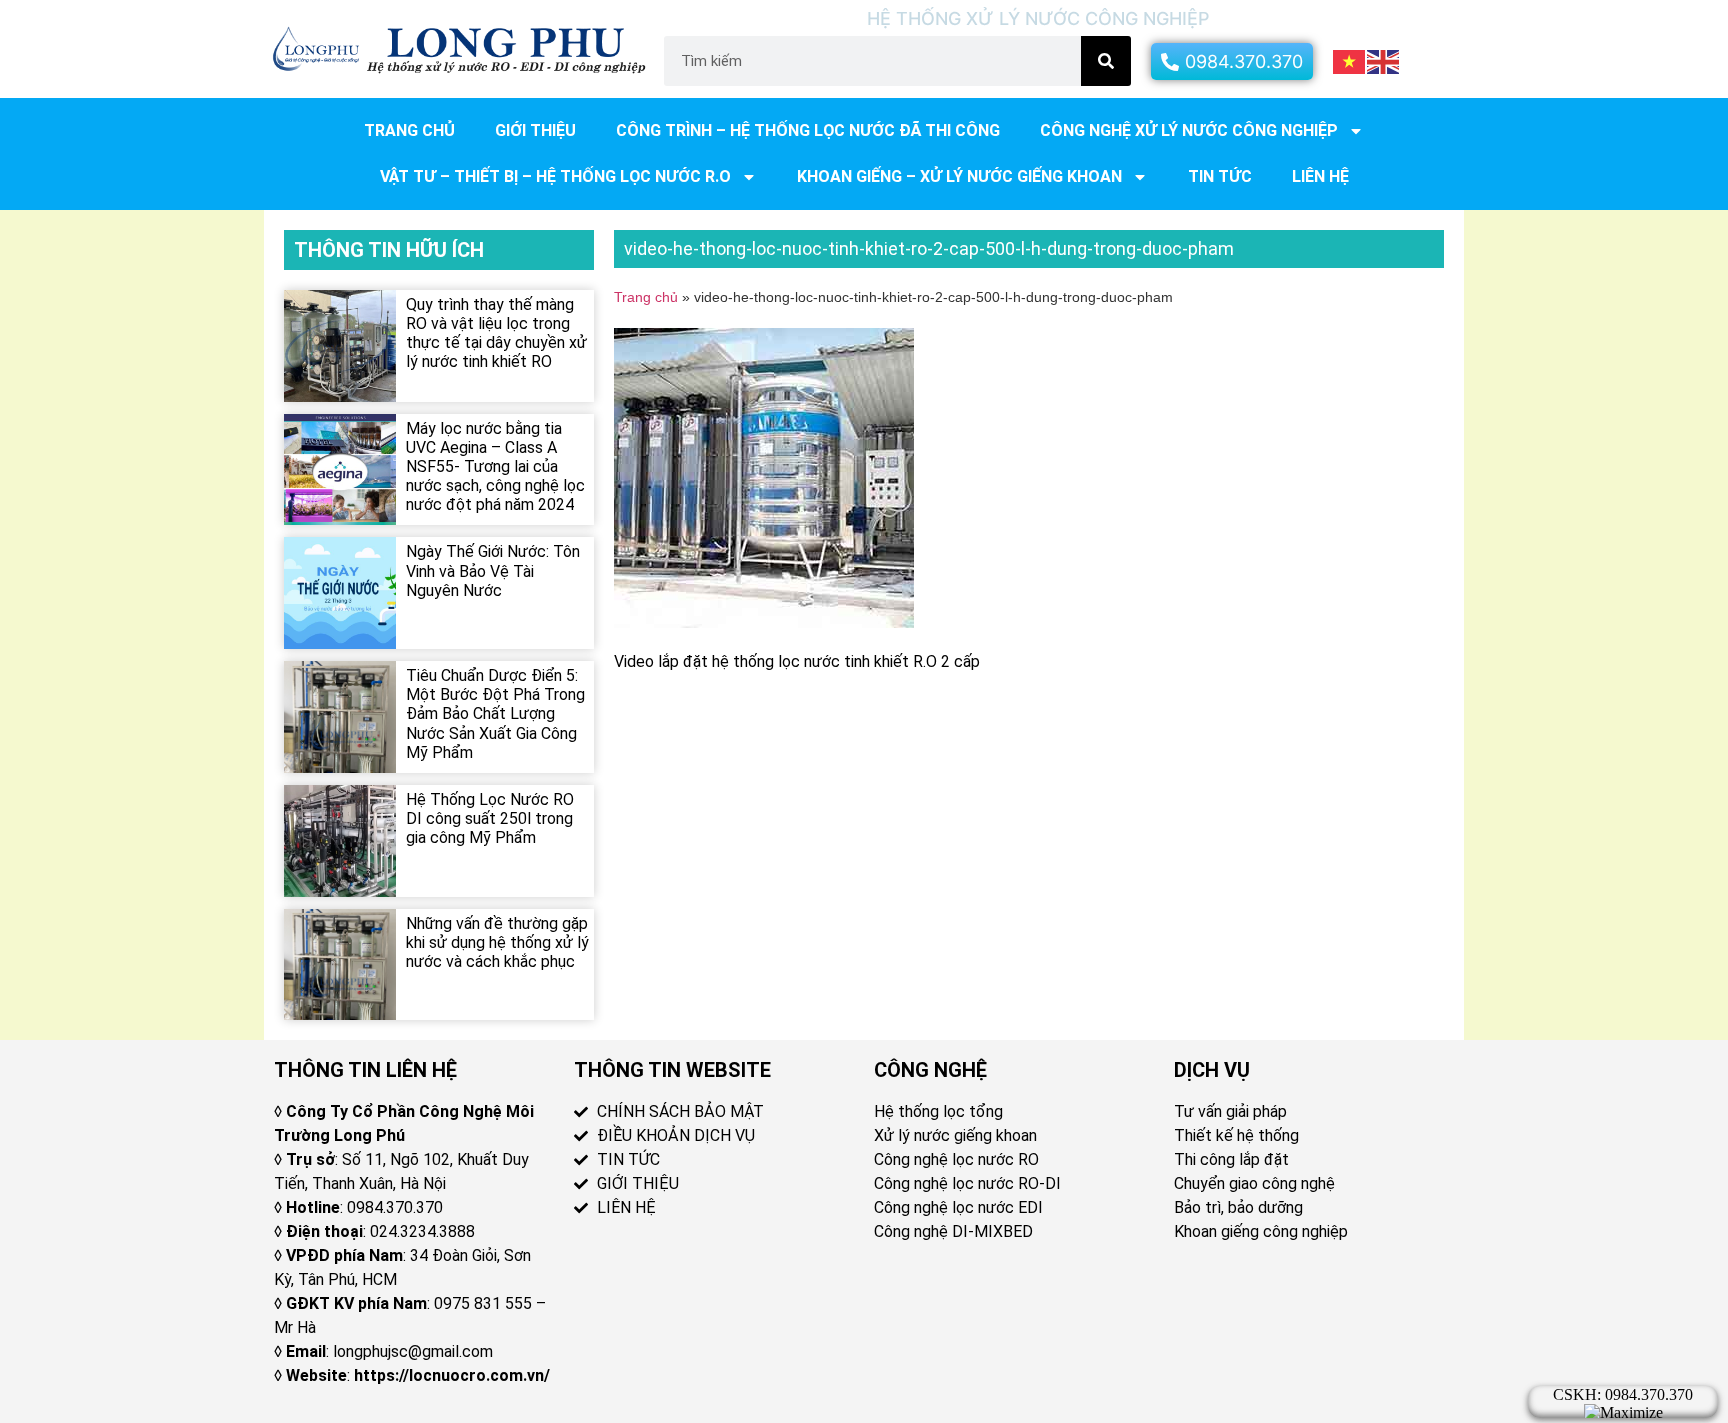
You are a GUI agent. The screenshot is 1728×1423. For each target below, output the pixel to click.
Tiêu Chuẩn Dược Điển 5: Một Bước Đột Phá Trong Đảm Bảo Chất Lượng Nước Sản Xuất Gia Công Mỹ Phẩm (495, 714)
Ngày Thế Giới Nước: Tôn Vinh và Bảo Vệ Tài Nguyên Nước (493, 570)
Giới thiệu (535, 130)
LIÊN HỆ (1320, 176)
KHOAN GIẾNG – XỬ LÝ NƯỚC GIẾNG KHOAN (959, 176)
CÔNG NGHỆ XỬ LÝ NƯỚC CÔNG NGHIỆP (1189, 130)
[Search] (1106, 61)
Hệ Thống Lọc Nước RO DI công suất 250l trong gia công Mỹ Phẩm (490, 818)
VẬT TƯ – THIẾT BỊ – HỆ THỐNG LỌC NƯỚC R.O (555, 176)
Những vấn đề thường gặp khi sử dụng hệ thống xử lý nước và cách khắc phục (497, 942)
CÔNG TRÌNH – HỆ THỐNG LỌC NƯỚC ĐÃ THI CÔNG (808, 130)
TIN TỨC (1220, 176)
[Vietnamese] (1350, 60)
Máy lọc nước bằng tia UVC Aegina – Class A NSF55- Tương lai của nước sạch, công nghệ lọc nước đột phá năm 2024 (495, 467)
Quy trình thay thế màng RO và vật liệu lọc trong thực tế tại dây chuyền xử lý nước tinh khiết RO (496, 333)
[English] (1384, 60)
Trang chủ (409, 130)
